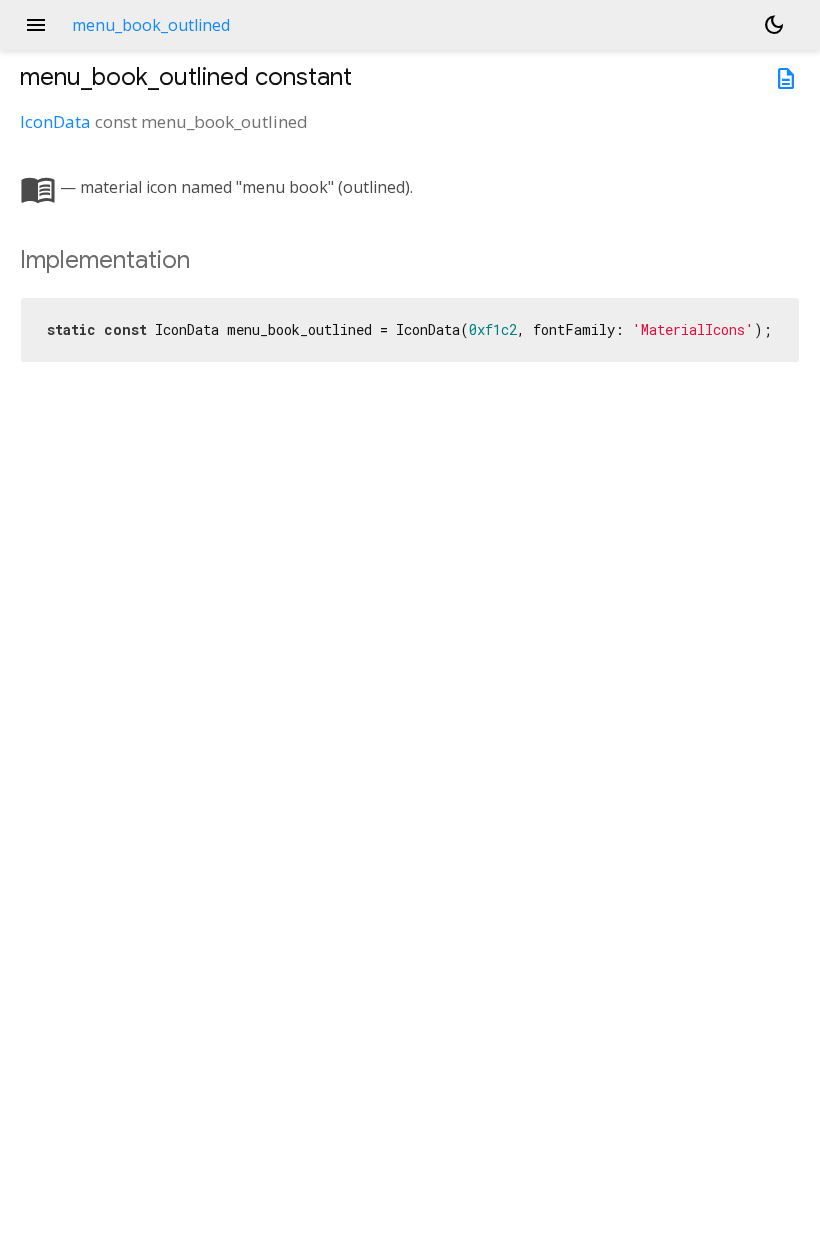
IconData (55, 121)
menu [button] (36, 25)
